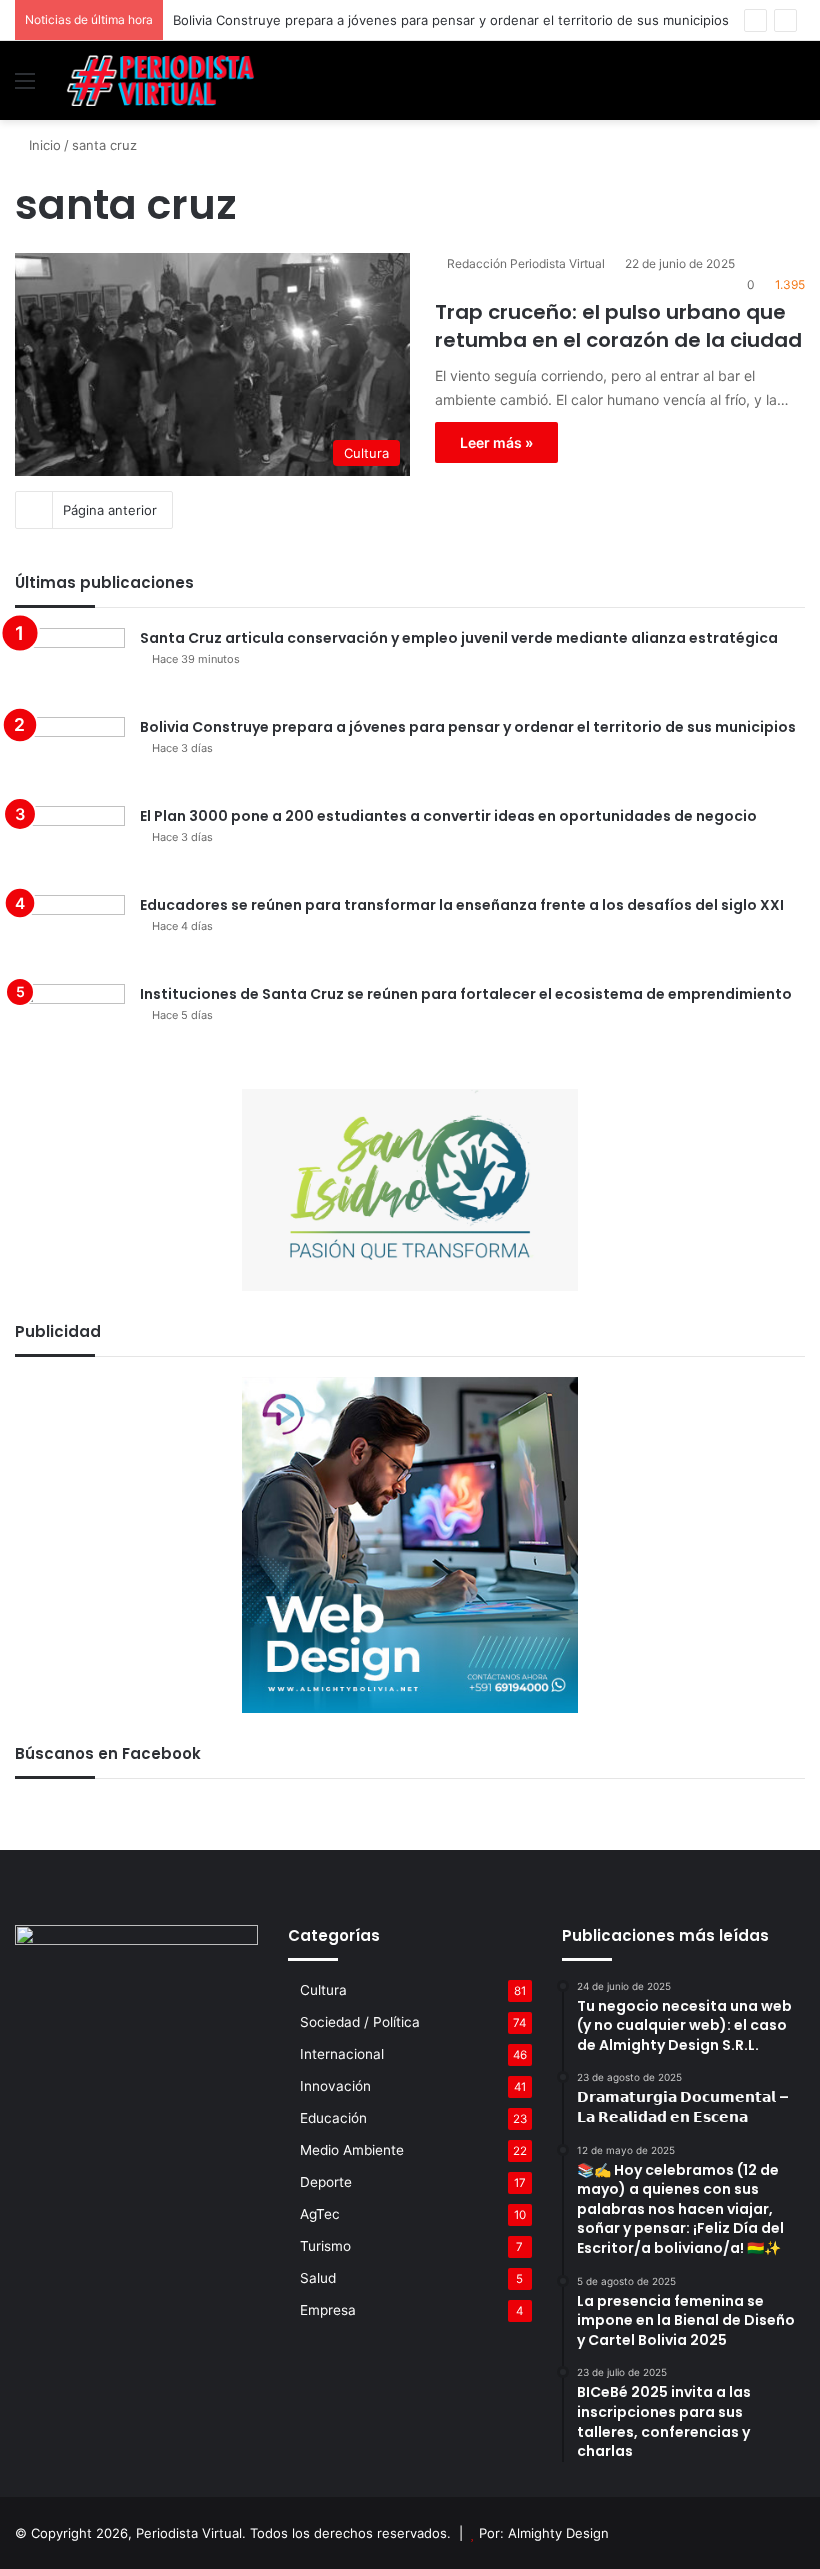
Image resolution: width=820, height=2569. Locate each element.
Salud (318, 2278)
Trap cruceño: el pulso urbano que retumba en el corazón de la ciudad (618, 326)
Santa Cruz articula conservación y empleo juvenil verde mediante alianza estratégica (459, 638)
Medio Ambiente (352, 2150)
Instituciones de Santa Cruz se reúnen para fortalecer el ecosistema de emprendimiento (466, 994)
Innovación (335, 2086)
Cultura (323, 1990)
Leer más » (496, 442)
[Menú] (25, 87)
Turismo (325, 2246)
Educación (333, 2118)
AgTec (320, 2214)
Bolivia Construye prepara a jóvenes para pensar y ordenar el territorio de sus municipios (451, 20)
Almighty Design (558, 2533)
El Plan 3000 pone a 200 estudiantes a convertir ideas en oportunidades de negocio (448, 816)
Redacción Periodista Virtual (526, 263)
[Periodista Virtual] (160, 80)
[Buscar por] (795, 87)
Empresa (328, 2310)
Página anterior (110, 510)
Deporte (326, 2182)
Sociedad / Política (360, 2022)
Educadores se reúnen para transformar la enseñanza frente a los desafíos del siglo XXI (462, 905)
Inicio (43, 145)
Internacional (342, 2054)
